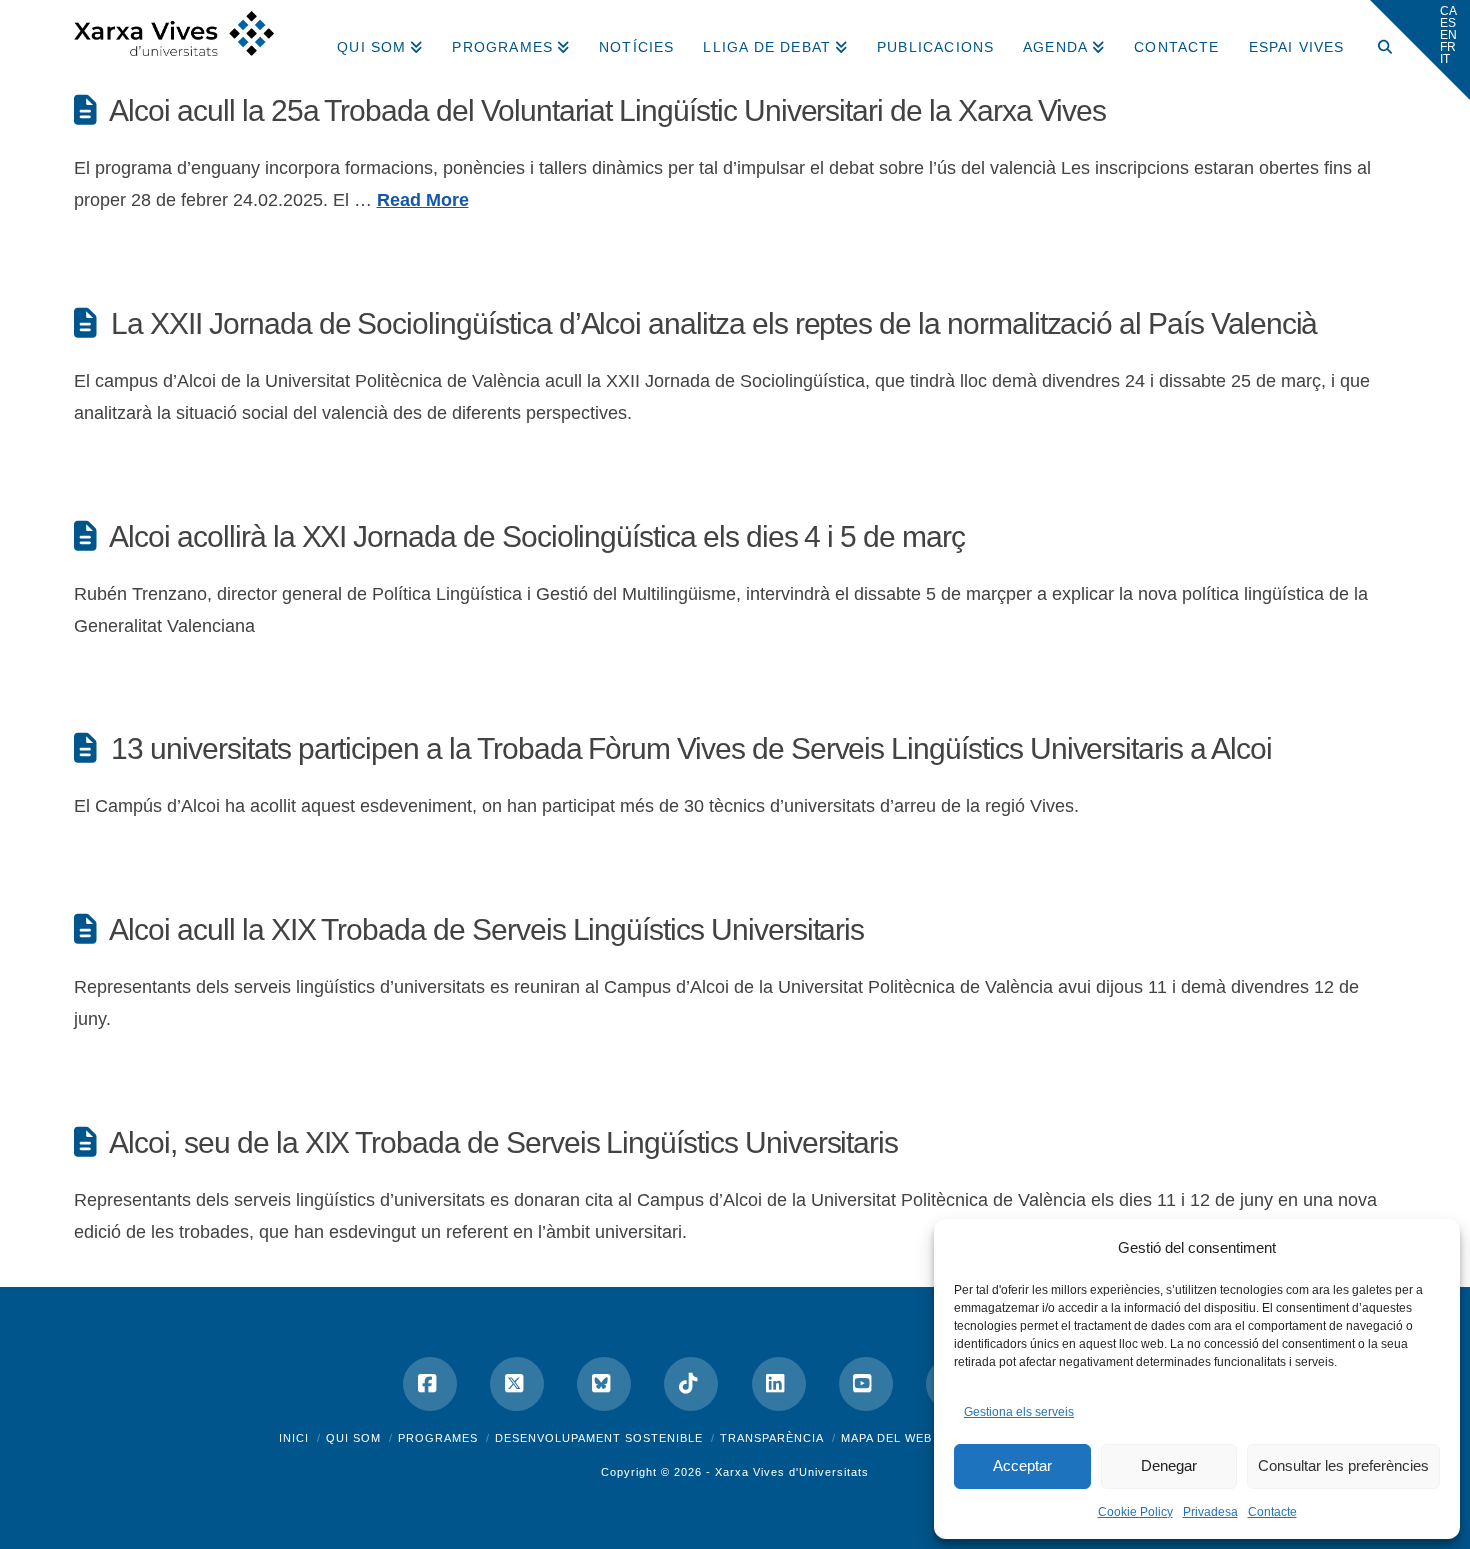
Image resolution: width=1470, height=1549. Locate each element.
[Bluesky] (604, 1384)
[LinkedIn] (779, 1384)
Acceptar (1022, 1465)
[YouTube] (866, 1384)
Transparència (772, 1438)
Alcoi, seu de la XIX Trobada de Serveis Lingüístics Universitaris (503, 1142)
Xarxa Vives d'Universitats (792, 1472)
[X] (517, 1384)
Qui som (353, 1438)
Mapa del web (886, 1438)
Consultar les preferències (1343, 1465)
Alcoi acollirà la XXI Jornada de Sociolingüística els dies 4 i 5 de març (536, 536)
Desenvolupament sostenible (599, 1438)
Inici (294, 1438)
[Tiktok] (691, 1384)
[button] (1420, 50)
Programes (438, 1438)
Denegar (1169, 1465)
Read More (423, 200)
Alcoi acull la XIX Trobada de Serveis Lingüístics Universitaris (486, 929)
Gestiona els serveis (1019, 1412)
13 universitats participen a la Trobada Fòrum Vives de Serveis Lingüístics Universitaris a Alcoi (691, 748)
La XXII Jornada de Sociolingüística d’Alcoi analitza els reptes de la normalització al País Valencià (714, 323)
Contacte (1272, 1512)
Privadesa (1210, 1512)
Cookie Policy (1135, 1512)
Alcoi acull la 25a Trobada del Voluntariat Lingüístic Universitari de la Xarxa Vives (607, 110)
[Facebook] (430, 1384)
